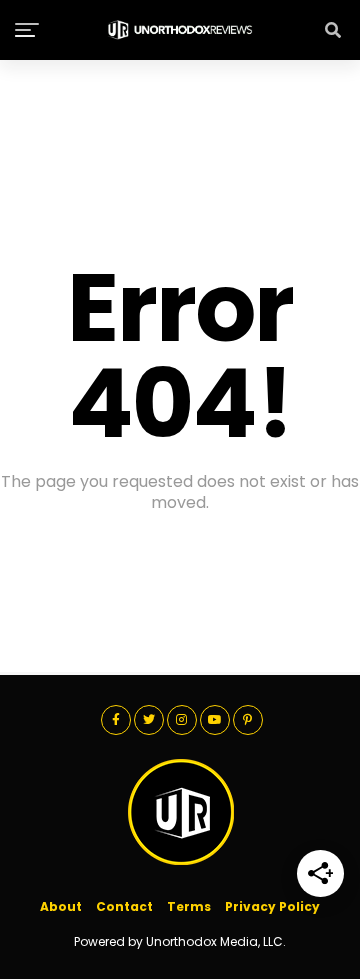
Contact (124, 906)
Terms (189, 906)
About (61, 906)
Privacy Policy (272, 906)
